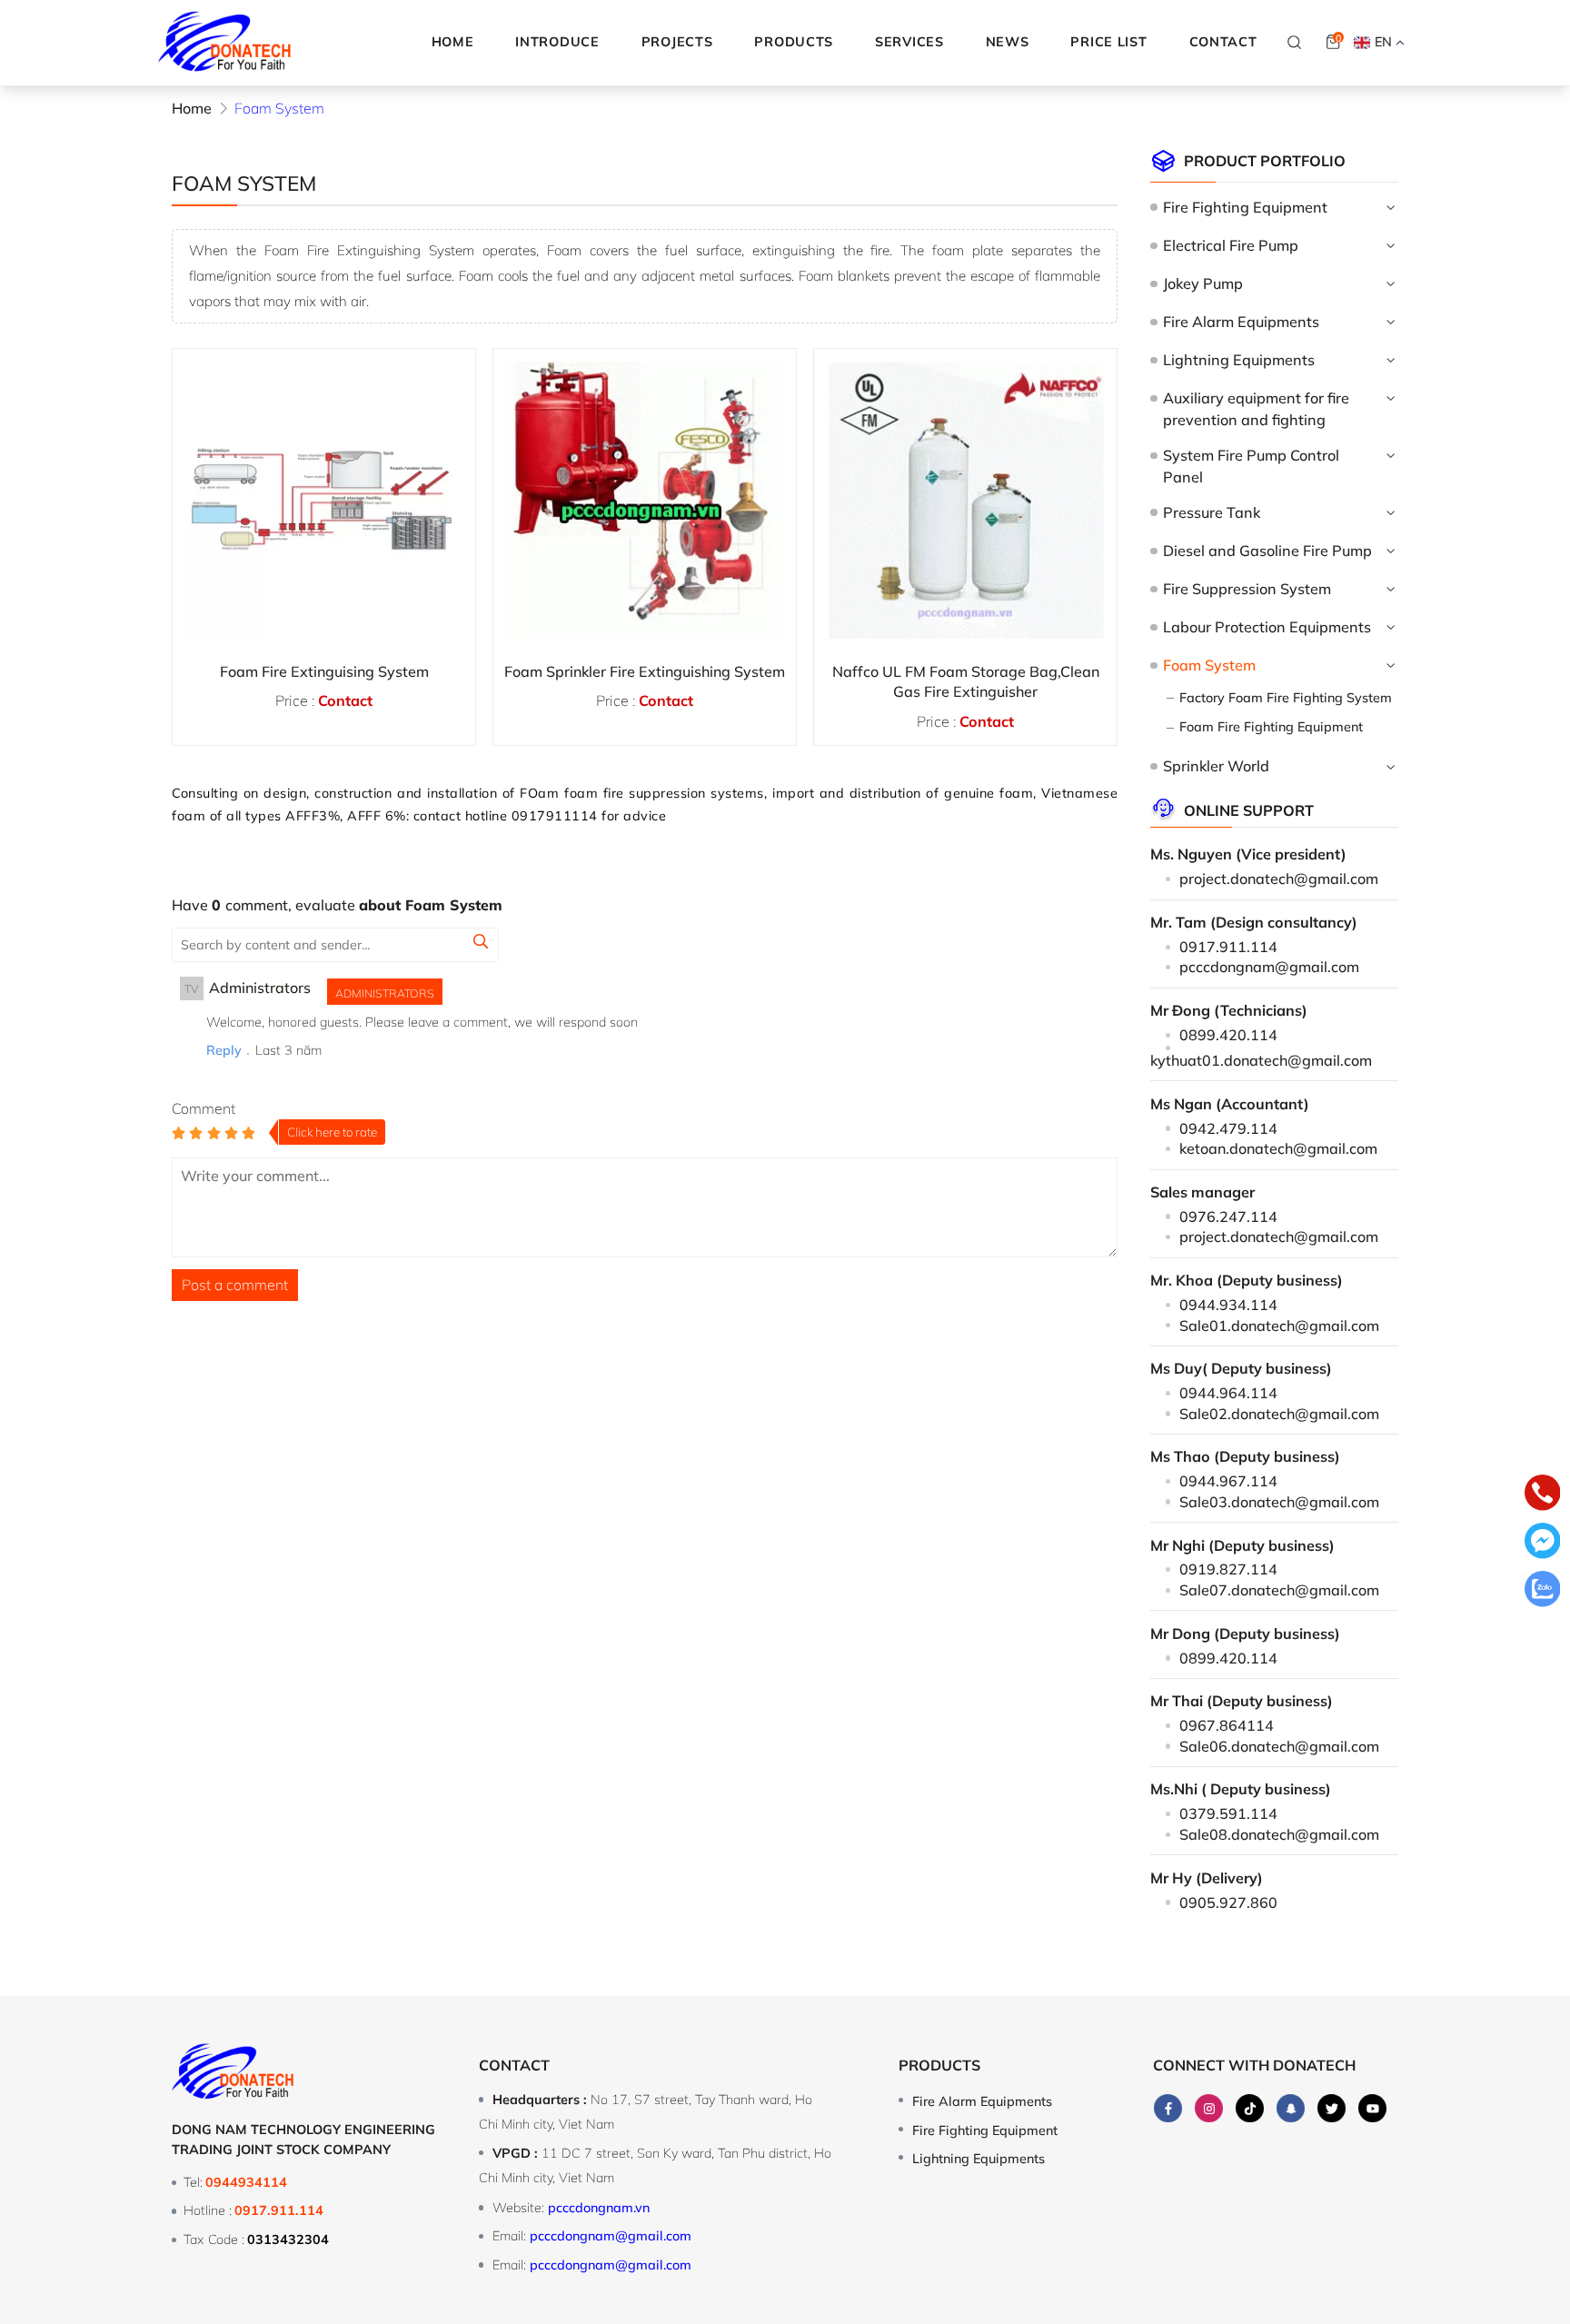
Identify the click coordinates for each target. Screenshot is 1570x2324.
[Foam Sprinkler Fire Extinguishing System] (645, 500)
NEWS (1008, 42)
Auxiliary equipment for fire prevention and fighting (1256, 409)
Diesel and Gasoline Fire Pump (1267, 551)
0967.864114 (1227, 1725)
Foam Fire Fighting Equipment (1271, 727)
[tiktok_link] (1250, 2108)
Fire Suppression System (1247, 589)
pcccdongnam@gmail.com (1269, 967)
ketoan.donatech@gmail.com (1278, 1148)
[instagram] (1209, 2108)
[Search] (1295, 42)
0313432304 (288, 2240)
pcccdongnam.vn (599, 2208)
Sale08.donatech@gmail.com (1279, 1834)
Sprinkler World (1216, 766)
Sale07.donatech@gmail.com (1279, 1590)
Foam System (1209, 665)
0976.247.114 (1228, 1217)
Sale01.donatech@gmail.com (1279, 1326)
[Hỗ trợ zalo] (1543, 1592)
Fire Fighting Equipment (1245, 207)
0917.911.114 (1228, 947)
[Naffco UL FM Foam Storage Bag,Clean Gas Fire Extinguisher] (965, 500)
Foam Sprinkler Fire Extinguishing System (645, 671)
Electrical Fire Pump (1230, 245)
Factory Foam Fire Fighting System (1286, 698)
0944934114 (246, 2182)
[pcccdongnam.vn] (225, 43)
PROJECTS (677, 42)
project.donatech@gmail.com (1279, 879)
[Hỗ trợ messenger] (1543, 1544)
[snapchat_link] (1291, 2108)
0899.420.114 (1228, 1035)
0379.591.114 (1228, 1813)
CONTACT (1223, 42)
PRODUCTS (794, 42)
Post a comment (235, 1285)
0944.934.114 (1228, 1305)
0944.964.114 (1228, 1393)
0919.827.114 (1228, 1569)
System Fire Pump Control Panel (1251, 466)
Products (939, 2065)
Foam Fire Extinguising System (324, 671)
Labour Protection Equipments (1267, 627)
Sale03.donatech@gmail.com (1279, 1502)
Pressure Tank (1211, 512)
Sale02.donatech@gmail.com (1279, 1414)
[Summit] (481, 944)
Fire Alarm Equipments (1241, 322)
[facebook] (1168, 2108)
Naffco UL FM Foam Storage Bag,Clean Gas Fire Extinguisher (966, 682)
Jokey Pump (1202, 283)
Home (453, 42)
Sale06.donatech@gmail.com (1279, 1746)
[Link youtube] (1372, 2108)
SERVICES (909, 42)
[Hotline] (1543, 1495)
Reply (224, 1050)
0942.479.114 (1228, 1128)
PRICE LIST (1108, 42)
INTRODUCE (557, 42)
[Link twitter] (1332, 2108)
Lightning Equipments (1238, 360)
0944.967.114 (1228, 1481)
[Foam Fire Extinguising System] (324, 500)
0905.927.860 (1228, 1902)
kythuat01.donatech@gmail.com (1261, 1060)
